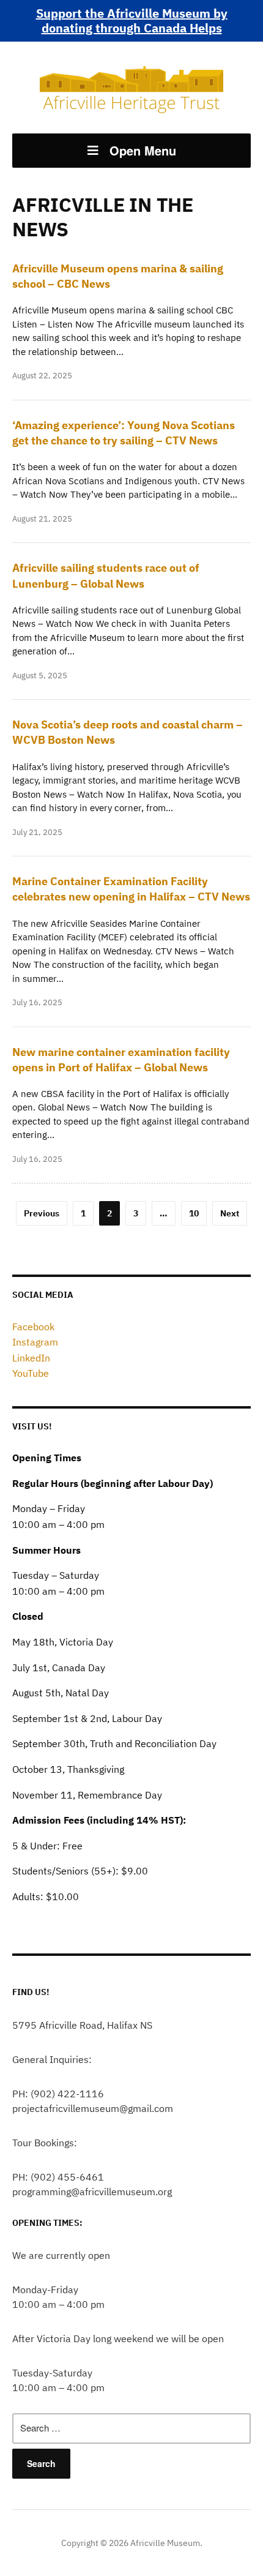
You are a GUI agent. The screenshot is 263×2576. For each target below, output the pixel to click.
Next (230, 1213)
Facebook (33, 1327)
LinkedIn (31, 1358)
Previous (42, 1213)
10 (194, 1213)
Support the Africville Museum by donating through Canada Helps (132, 21)
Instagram (35, 1342)
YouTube (31, 1373)
